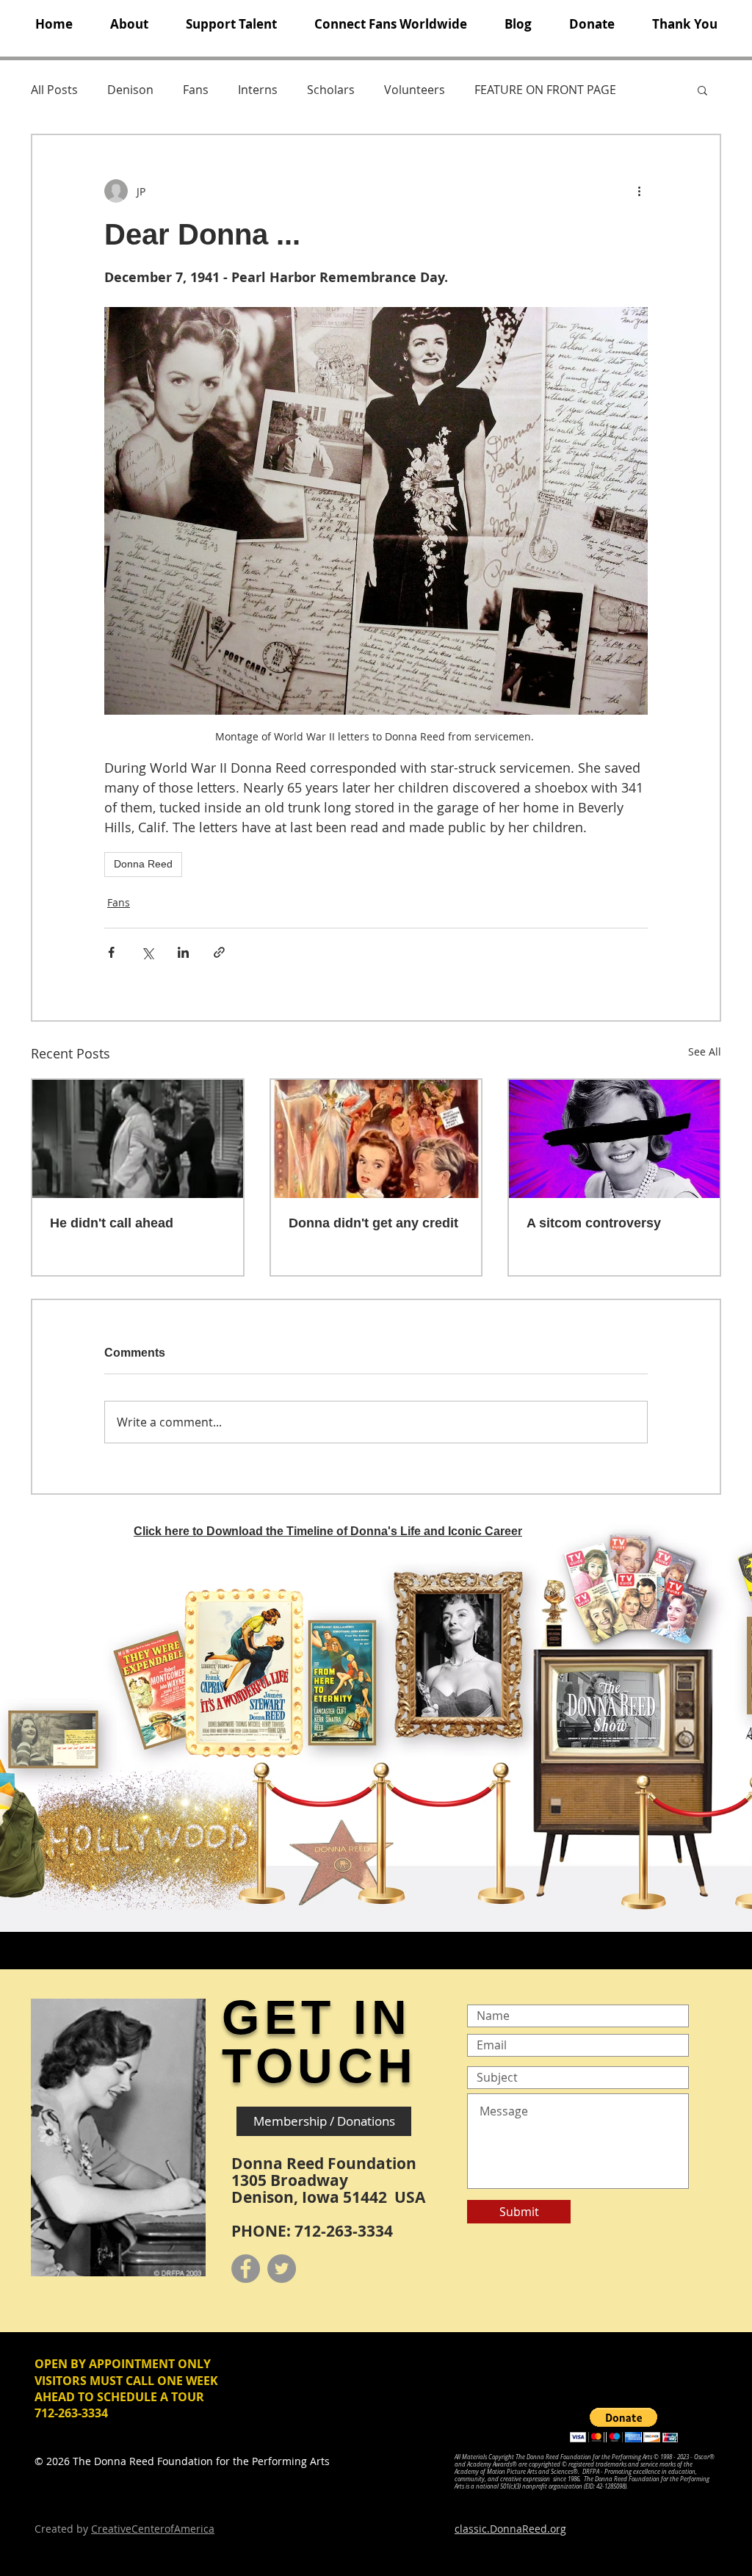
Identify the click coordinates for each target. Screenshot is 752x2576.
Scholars (331, 90)
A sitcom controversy (594, 1223)
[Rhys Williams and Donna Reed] (138, 1139)
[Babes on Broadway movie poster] (376, 1139)
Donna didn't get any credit (373, 1223)
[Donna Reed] (614, 1139)
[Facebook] (246, 2269)
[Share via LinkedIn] (183, 952)
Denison (130, 90)
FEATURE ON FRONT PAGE (545, 90)
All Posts (54, 90)
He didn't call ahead (112, 1223)
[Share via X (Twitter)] (147, 952)
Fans (196, 90)
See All (705, 1051)
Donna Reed (143, 864)
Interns (258, 90)
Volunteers (415, 90)
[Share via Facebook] (111, 952)
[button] (129, 24)
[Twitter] (282, 2269)
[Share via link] (219, 952)
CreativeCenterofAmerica (153, 2529)
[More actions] (639, 191)
